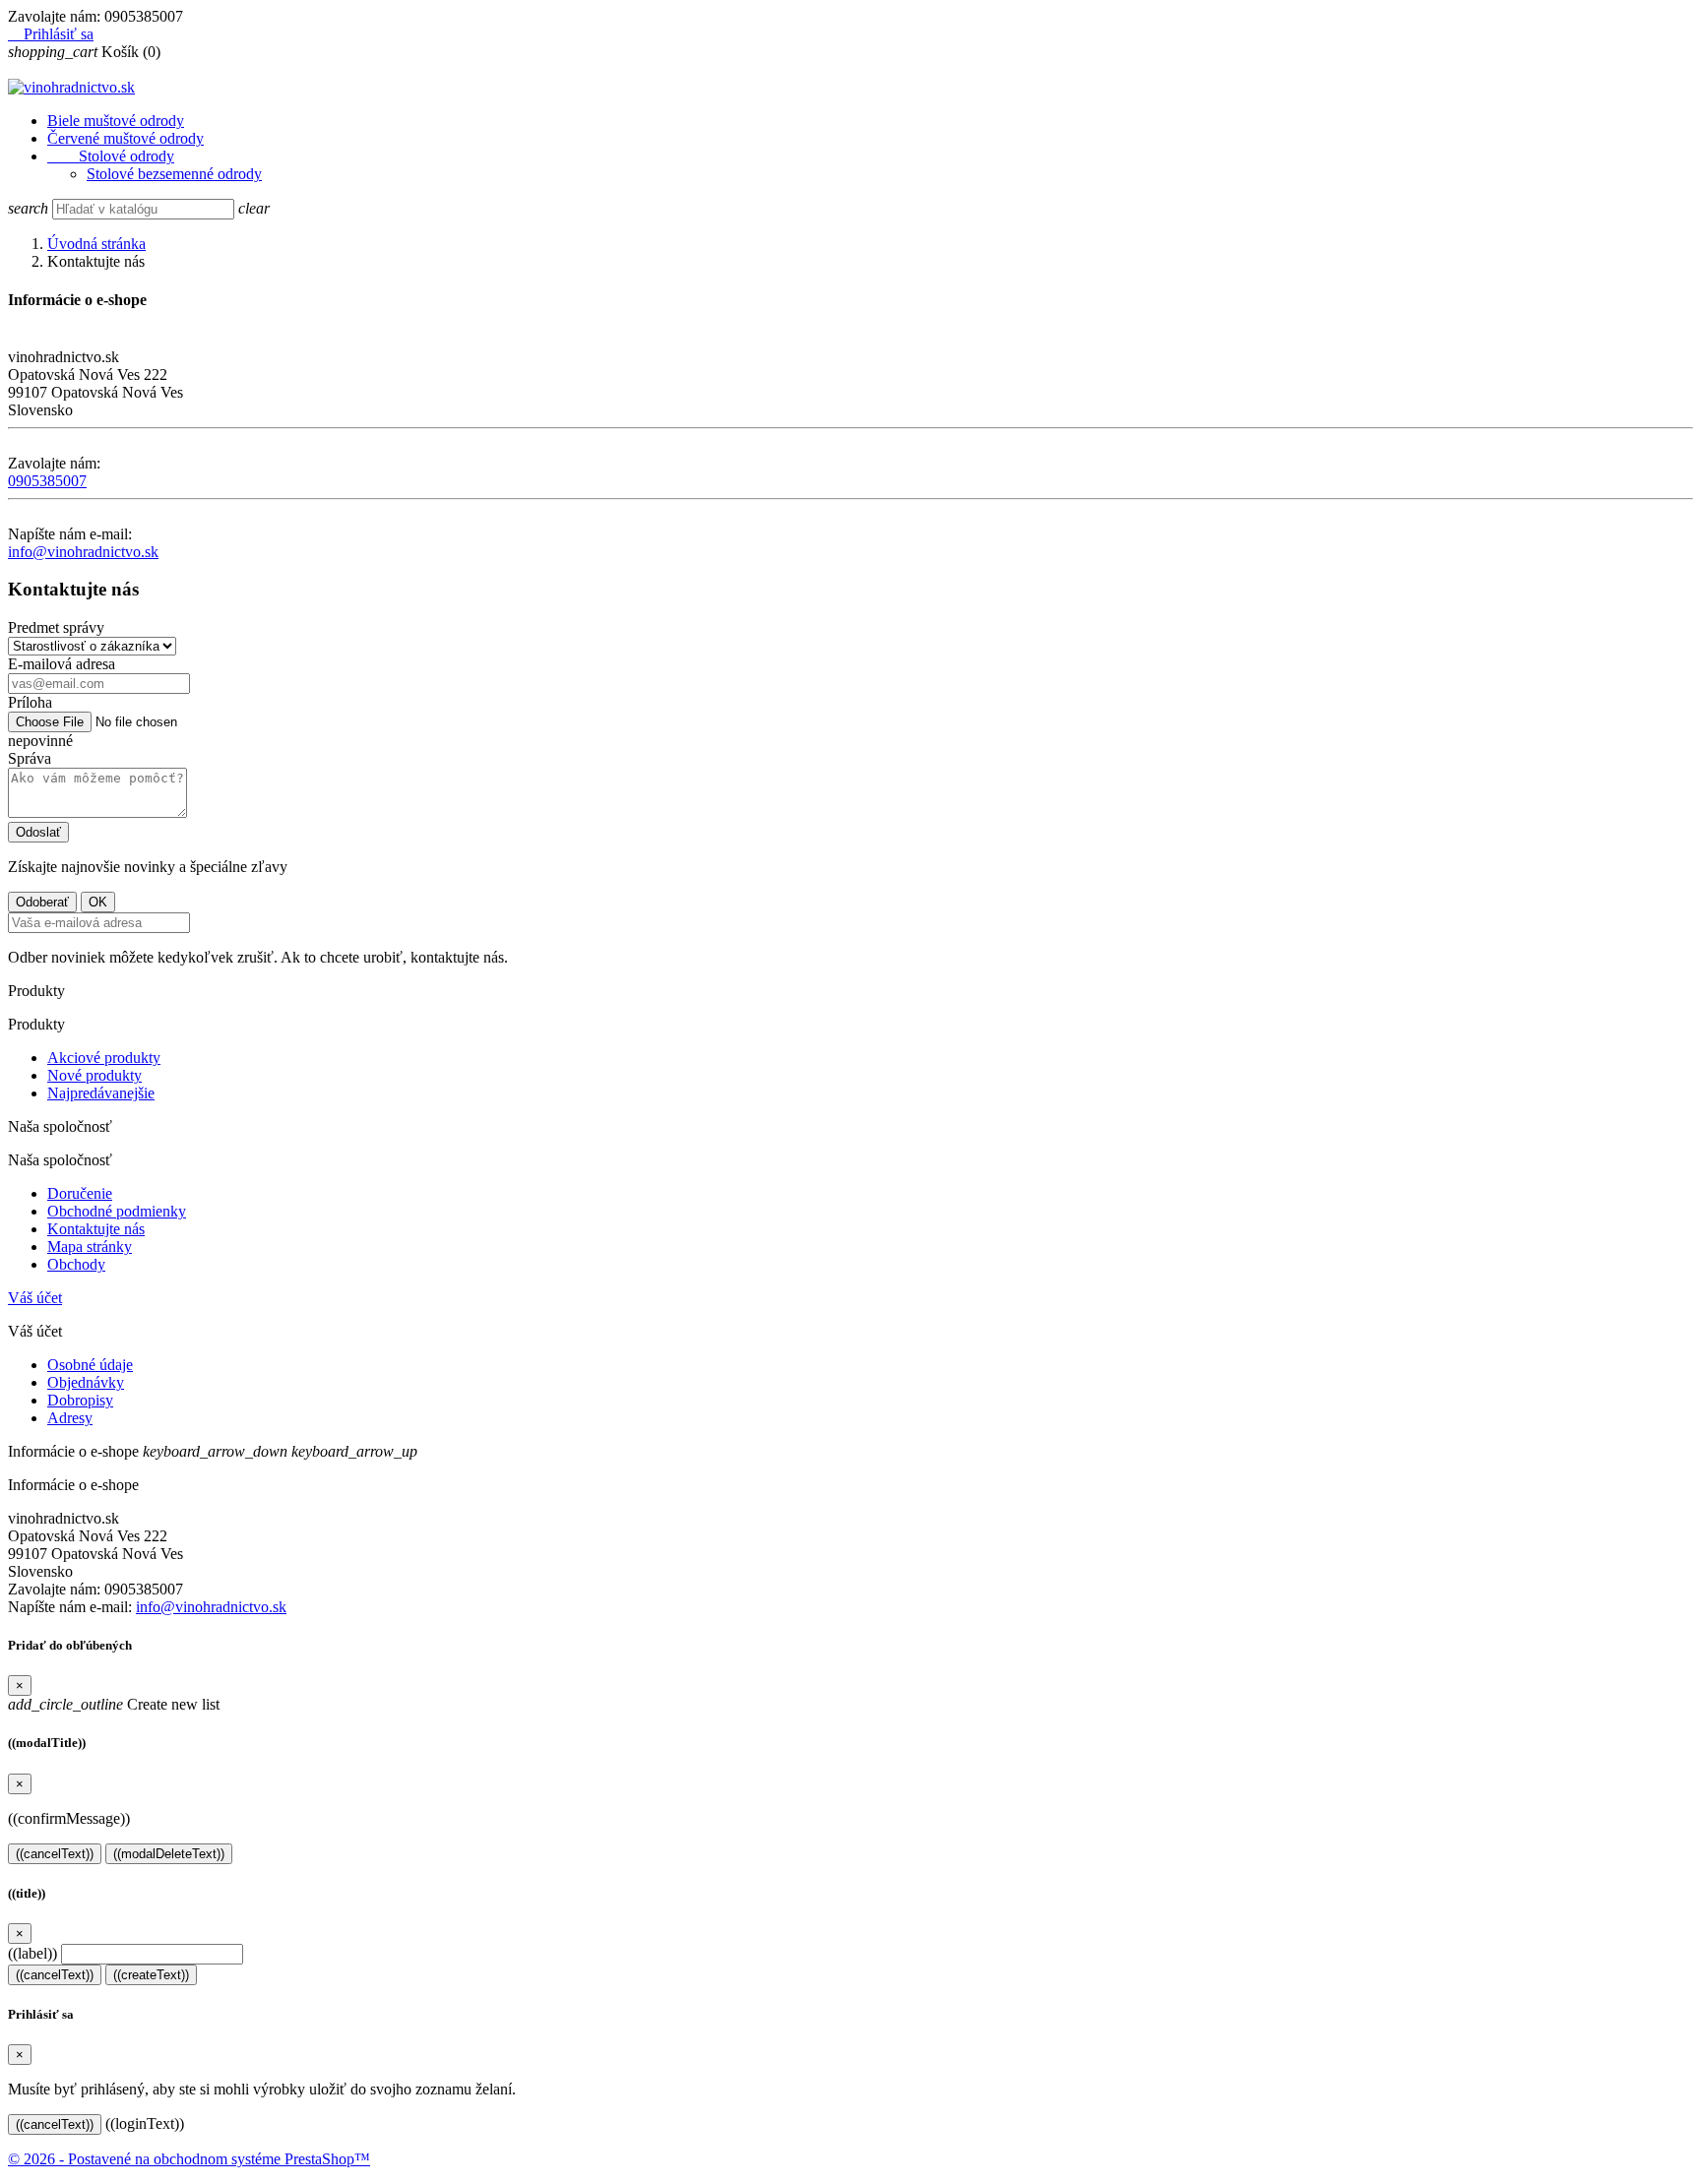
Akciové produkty (104, 1058)
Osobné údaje (90, 1365)
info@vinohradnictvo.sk (83, 552)
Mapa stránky (90, 1247)
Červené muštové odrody (126, 138)
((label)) (32, 1953)
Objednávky (86, 1382)
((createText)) (151, 1975)
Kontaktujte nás (96, 1229)
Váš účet (35, 1298)
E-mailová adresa (62, 664)
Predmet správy (56, 627)
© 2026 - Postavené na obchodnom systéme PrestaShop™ (189, 2159)
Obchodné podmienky (117, 1211)
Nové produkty (94, 1075)
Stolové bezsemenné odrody (174, 174)
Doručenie (80, 1193)
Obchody (76, 1264)
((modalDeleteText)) (169, 1854)
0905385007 (47, 481)
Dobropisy (80, 1400)
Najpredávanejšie (101, 1093)
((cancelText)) (55, 1854)
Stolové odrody (111, 156)
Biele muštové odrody (116, 121)
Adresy (70, 1418)
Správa (30, 758)
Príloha (30, 702)
